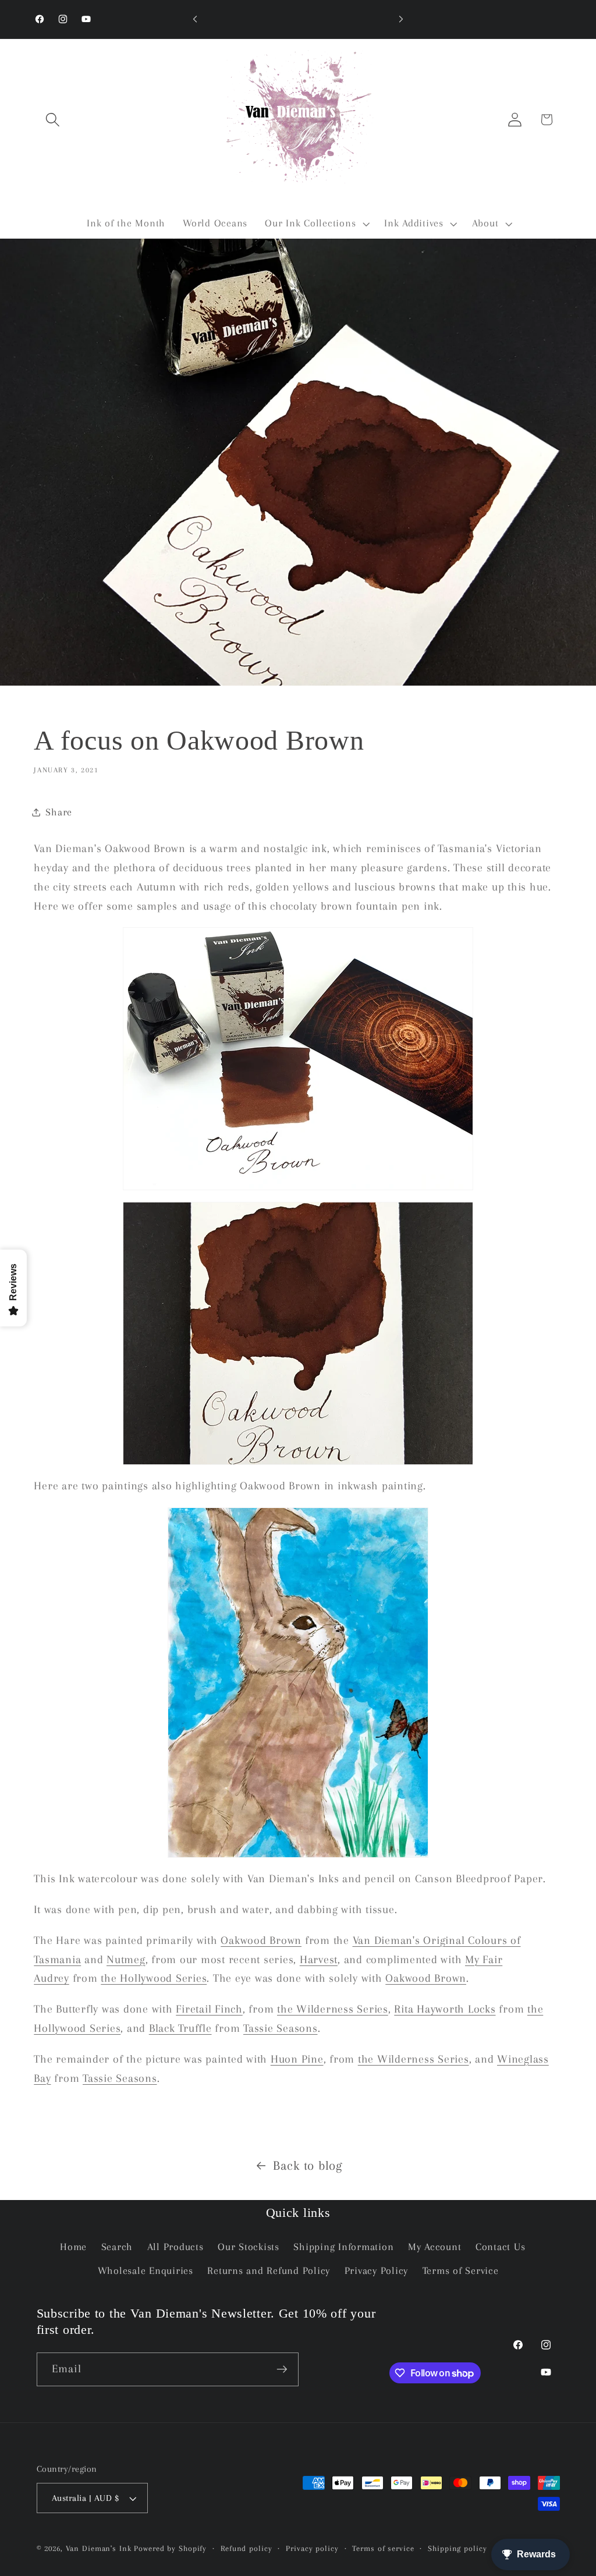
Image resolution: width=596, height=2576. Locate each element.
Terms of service (383, 2548)
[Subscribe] (282, 2369)
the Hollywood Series (154, 1978)
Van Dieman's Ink (99, 2548)
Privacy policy (312, 2548)
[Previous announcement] (195, 19)
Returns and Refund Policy (269, 2271)
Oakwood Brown (261, 1940)
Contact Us (501, 2247)
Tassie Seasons (281, 2028)
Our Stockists (249, 2247)
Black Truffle (180, 2028)
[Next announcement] (401, 19)
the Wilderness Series (333, 2009)
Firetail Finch (209, 2009)
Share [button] (59, 812)
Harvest (319, 1960)
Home (73, 2247)
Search (117, 2247)
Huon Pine (297, 2059)
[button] (53, 120)
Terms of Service (461, 2271)
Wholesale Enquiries (146, 2271)
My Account (435, 2247)
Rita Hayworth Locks (445, 2009)
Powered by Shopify (170, 2548)
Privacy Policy (377, 2271)
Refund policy (246, 2548)
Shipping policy (457, 2548)
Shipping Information (343, 2247)
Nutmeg (126, 1960)
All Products (175, 2247)
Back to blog (308, 2165)
